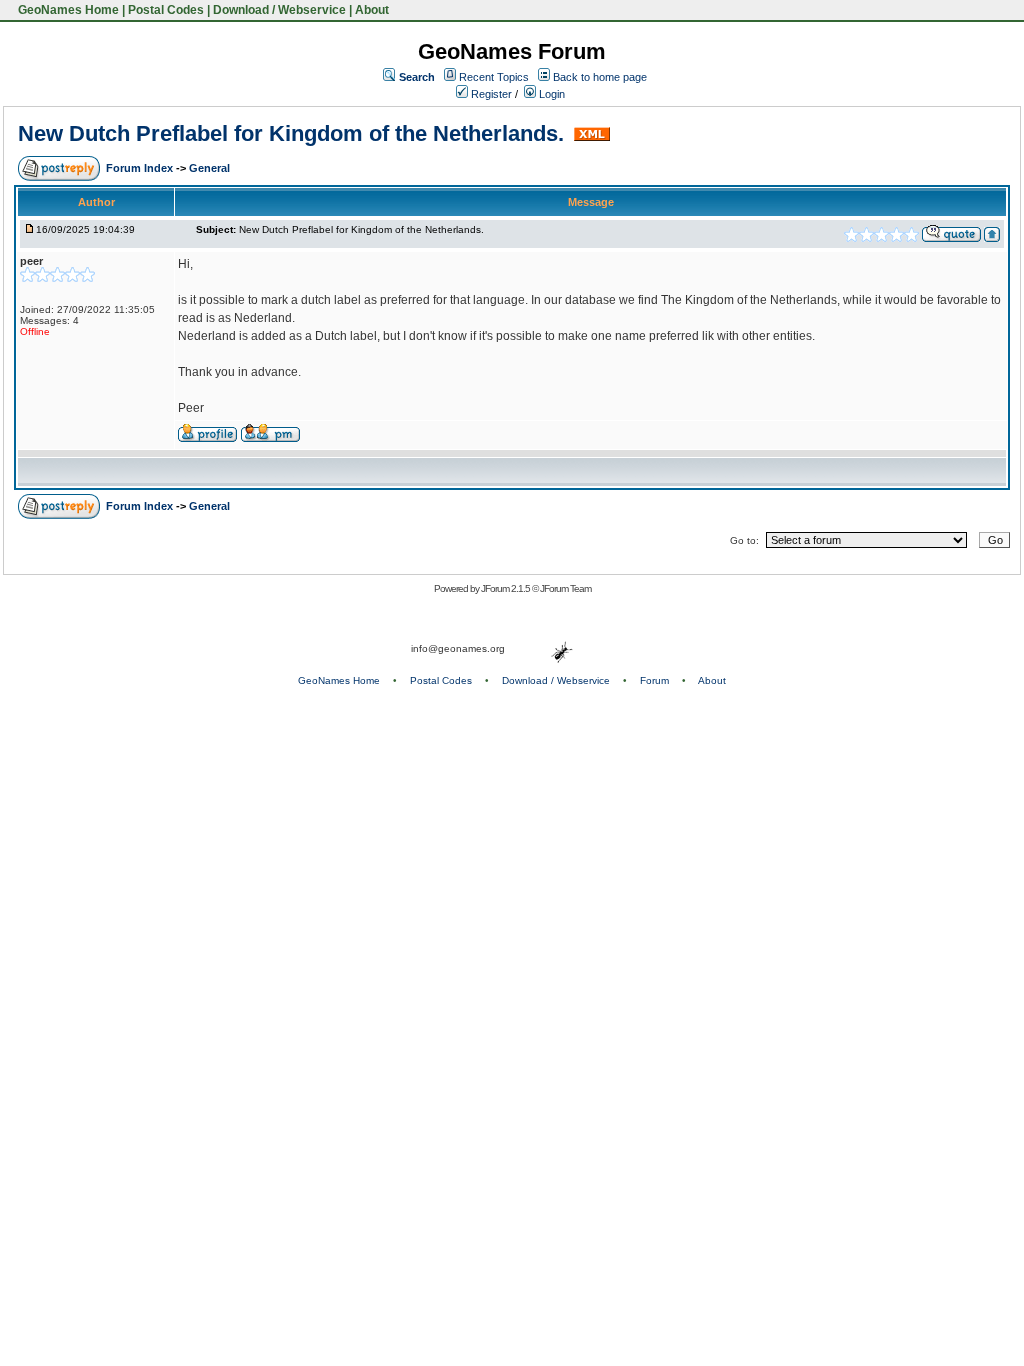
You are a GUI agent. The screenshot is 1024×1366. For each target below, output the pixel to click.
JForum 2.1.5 (506, 588)
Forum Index (141, 168)
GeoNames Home (67, 10)
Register (490, 94)
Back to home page (600, 77)
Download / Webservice (279, 10)
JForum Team (565, 588)
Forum (654, 680)
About (372, 10)
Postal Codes (166, 10)
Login (550, 94)
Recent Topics (494, 77)
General (209, 168)
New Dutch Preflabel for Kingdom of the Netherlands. (294, 133)
